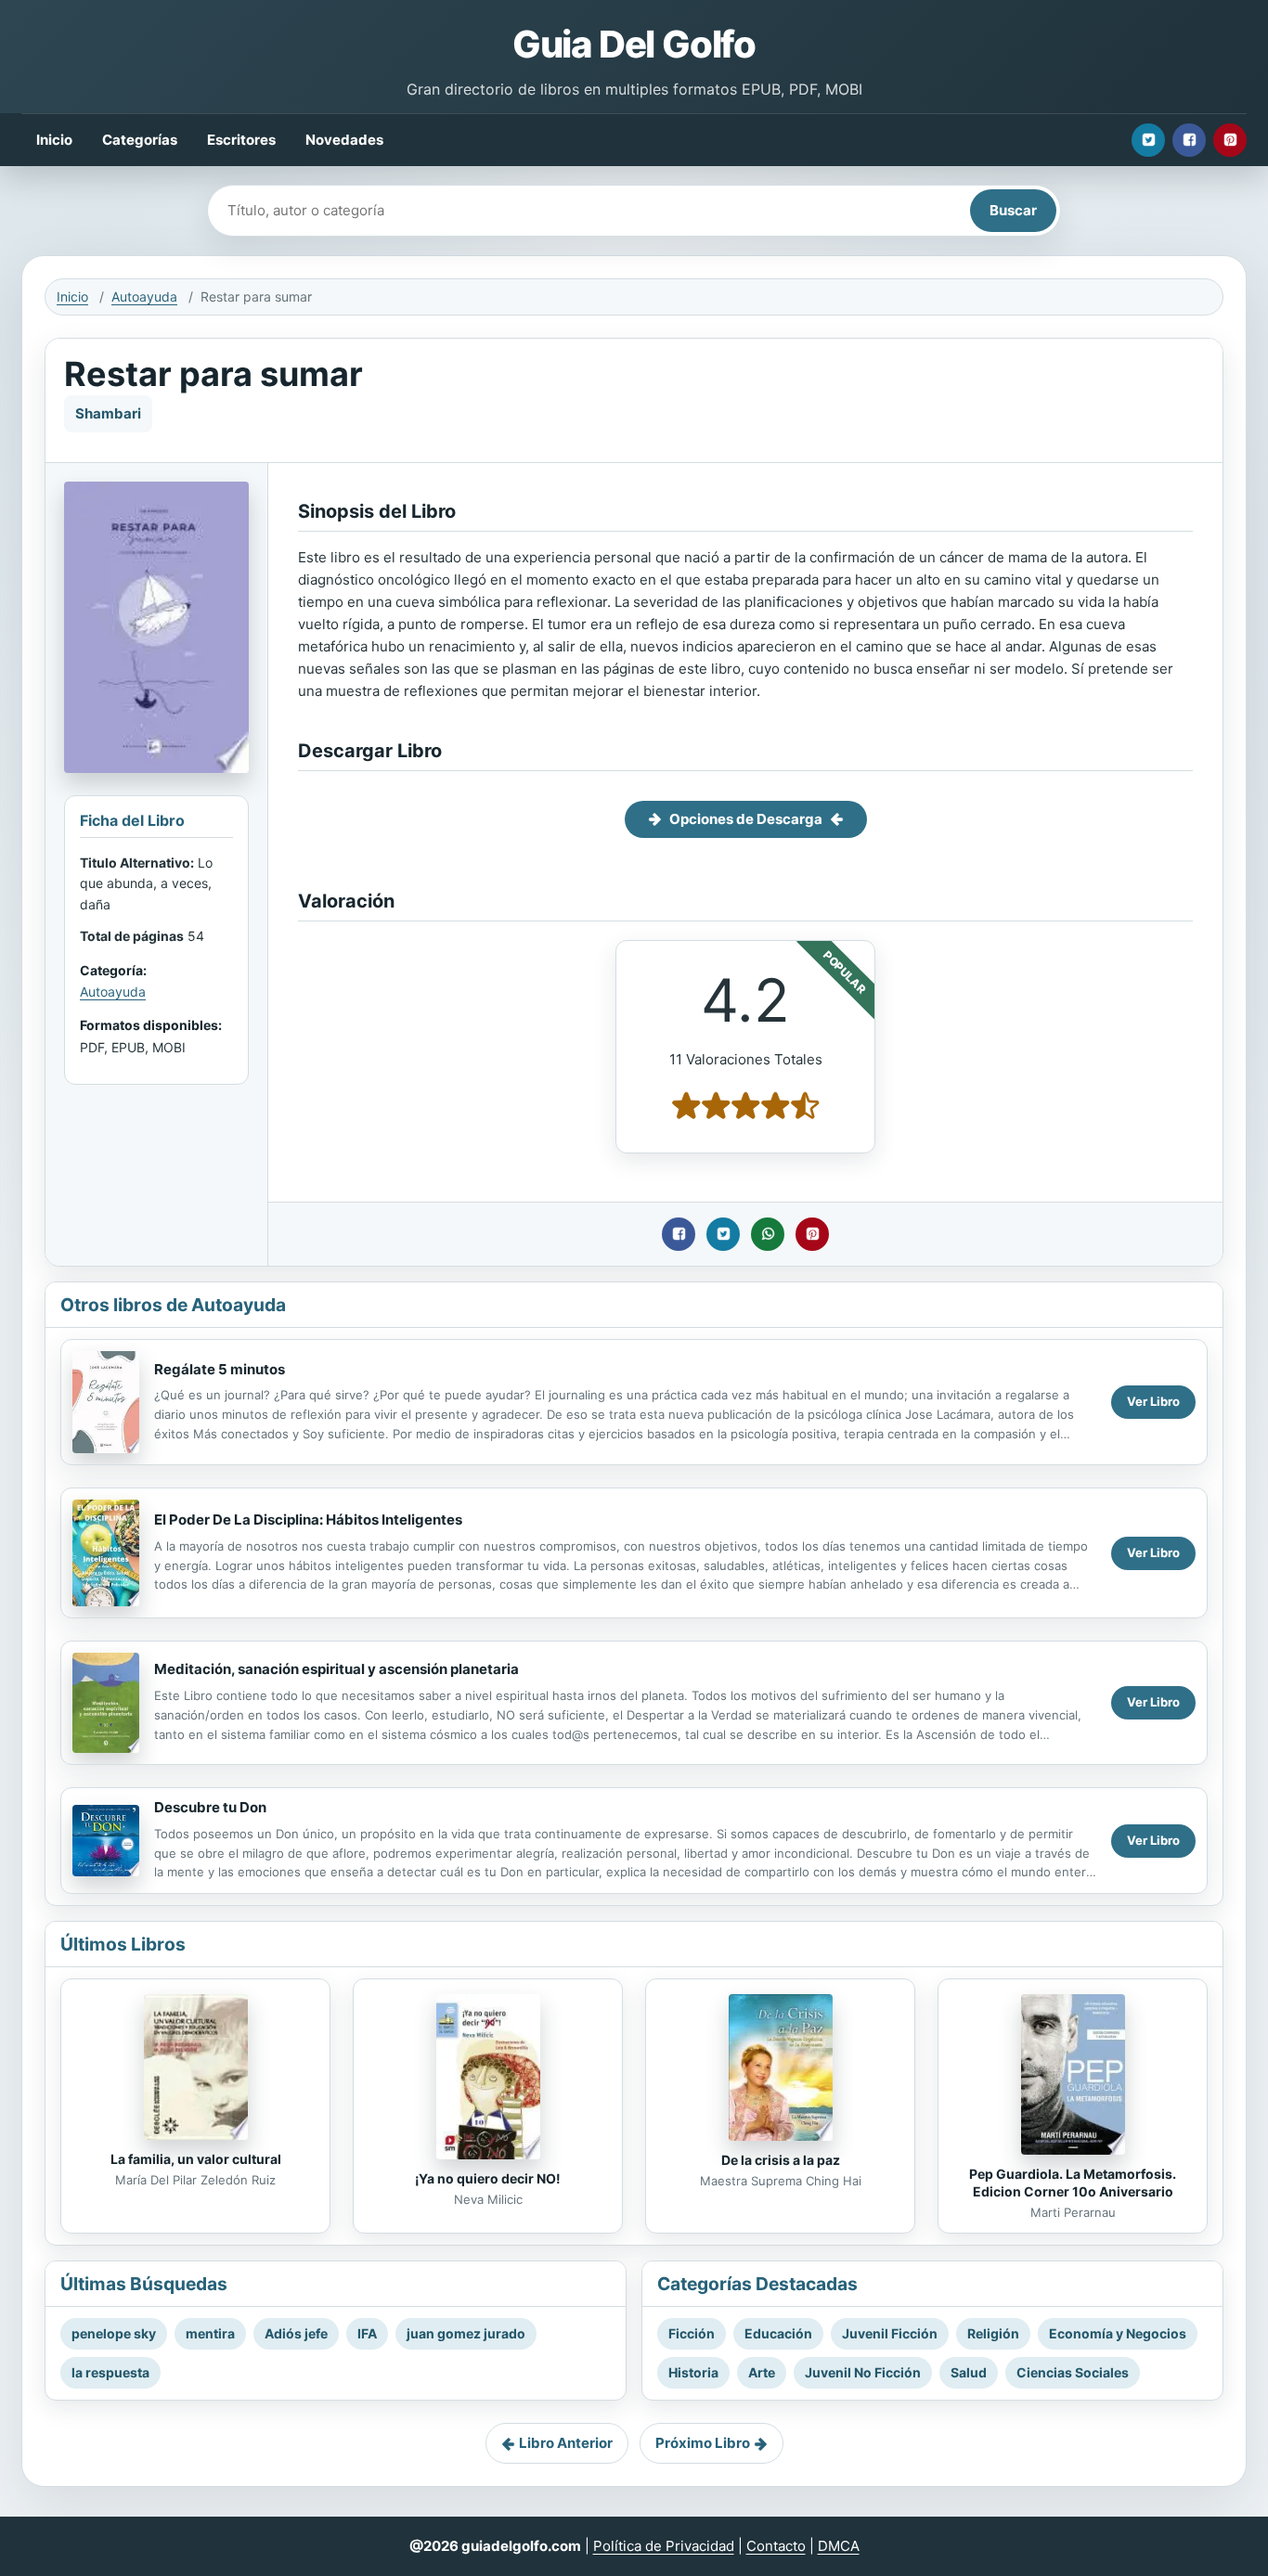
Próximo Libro (703, 2443)
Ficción (692, 2333)
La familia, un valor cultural (196, 2159)
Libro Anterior (566, 2443)
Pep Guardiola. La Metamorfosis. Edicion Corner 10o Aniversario (1073, 2183)
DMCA (839, 2546)
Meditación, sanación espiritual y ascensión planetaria (336, 1669)
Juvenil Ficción (890, 2333)
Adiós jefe (296, 2333)
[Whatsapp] (768, 1234)
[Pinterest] (1230, 140)
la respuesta (110, 2372)
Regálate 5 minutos (220, 1369)
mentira (210, 2333)
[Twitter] (1148, 140)
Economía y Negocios (1118, 2333)
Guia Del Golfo (634, 44)
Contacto (776, 2546)
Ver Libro (1153, 1401)
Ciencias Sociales (1073, 2372)
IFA (367, 2333)
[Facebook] (1189, 140)
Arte (762, 2372)
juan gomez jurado (466, 2333)
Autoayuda (144, 296)
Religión (993, 2333)
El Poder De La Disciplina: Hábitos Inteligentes (308, 1520)
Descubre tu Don (210, 1807)
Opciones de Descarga (746, 819)
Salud (969, 2372)
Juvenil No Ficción (863, 2372)
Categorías (140, 140)
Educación (778, 2333)
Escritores (241, 140)
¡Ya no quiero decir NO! (488, 2178)
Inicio (54, 140)
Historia (693, 2372)
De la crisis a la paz (781, 2160)
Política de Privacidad (664, 2546)
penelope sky (114, 2333)
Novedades (344, 140)
